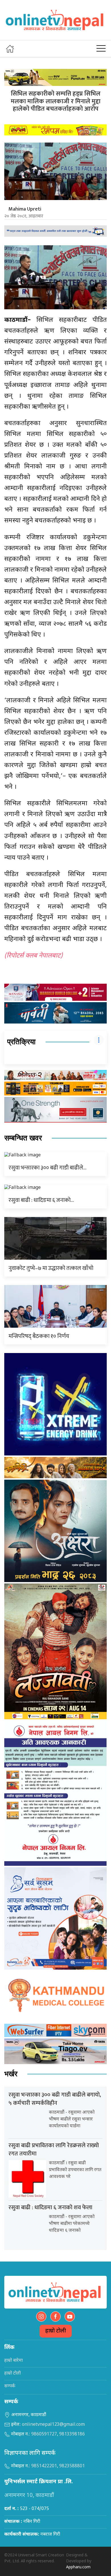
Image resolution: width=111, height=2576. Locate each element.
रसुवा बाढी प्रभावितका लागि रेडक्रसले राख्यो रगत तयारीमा (54, 2150)
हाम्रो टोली (56, 2331)
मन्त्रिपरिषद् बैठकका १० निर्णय (39, 1336)
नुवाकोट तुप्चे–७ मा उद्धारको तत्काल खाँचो (51, 1268)
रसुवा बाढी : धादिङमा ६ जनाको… (41, 1200)
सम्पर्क (10, 2386)
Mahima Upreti (25, 209)
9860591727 (44, 2434)
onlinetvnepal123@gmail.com (53, 2425)
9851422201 (44, 2466)
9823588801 (72, 2466)
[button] (101, 49)
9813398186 (72, 2434)
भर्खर (11, 2074)
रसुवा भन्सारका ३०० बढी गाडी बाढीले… (48, 1168)
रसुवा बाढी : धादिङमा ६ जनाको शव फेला (50, 2208)
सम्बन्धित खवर (23, 1138)
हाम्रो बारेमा (14, 2361)
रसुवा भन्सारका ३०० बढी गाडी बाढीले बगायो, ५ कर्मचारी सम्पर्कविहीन (55, 2099)
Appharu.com (78, 2567)
